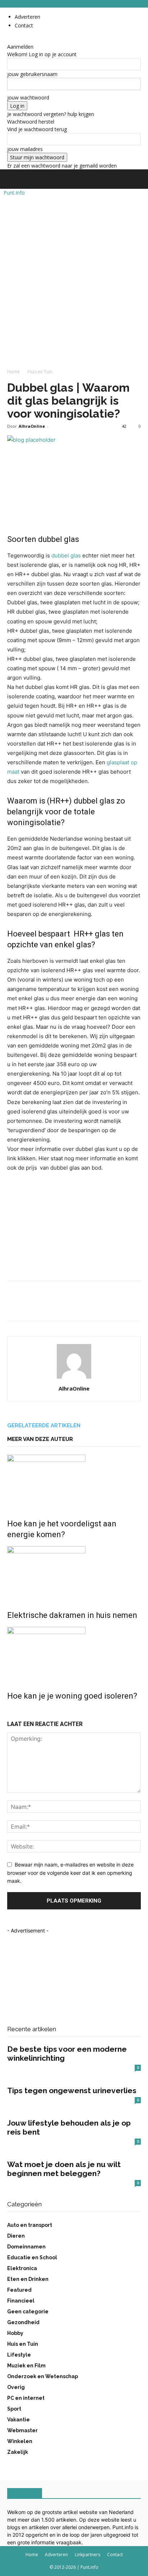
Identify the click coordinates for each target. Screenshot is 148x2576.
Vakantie (18, 2420)
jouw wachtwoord (28, 97)
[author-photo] (74, 1378)
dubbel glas (66, 555)
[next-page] (13, 1711)
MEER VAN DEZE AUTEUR (40, 1439)
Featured (19, 2290)
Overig (16, 2387)
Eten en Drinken (28, 2279)
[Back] (9, 39)
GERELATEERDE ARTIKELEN (44, 1425)
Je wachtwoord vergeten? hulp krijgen (51, 114)
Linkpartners (87, 2555)
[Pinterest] (47, 1306)
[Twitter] (31, 1306)
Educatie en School (32, 2257)
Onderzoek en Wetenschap (43, 2376)
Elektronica (22, 2268)
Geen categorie (28, 2312)
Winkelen (20, 2441)
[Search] (138, 179)
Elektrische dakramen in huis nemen (72, 1615)
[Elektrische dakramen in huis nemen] (74, 1573)
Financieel (21, 2301)
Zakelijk (18, 2452)
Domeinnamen (26, 2247)
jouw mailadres (25, 149)
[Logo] (1, 193)
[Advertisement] (74, 267)
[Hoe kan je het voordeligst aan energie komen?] (74, 1482)
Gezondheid (23, 2322)
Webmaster (22, 2430)
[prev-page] (9, 1711)
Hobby (15, 2333)
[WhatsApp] (64, 1306)
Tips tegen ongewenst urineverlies (72, 2090)
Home (13, 372)
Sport (14, 2409)
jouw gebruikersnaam (32, 74)
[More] (81, 1306)
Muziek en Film (26, 2366)
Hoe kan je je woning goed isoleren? (72, 1696)
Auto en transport (30, 2225)
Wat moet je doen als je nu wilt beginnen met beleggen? (64, 2169)
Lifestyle (19, 2355)
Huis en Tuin (40, 372)
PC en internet (26, 2398)
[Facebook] (14, 1306)
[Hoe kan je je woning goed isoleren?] (74, 1654)
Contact (24, 25)
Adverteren (27, 17)
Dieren (16, 2236)
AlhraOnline (32, 426)
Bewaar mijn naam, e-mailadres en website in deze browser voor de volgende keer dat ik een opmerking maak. (70, 1873)
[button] (12, 179)
